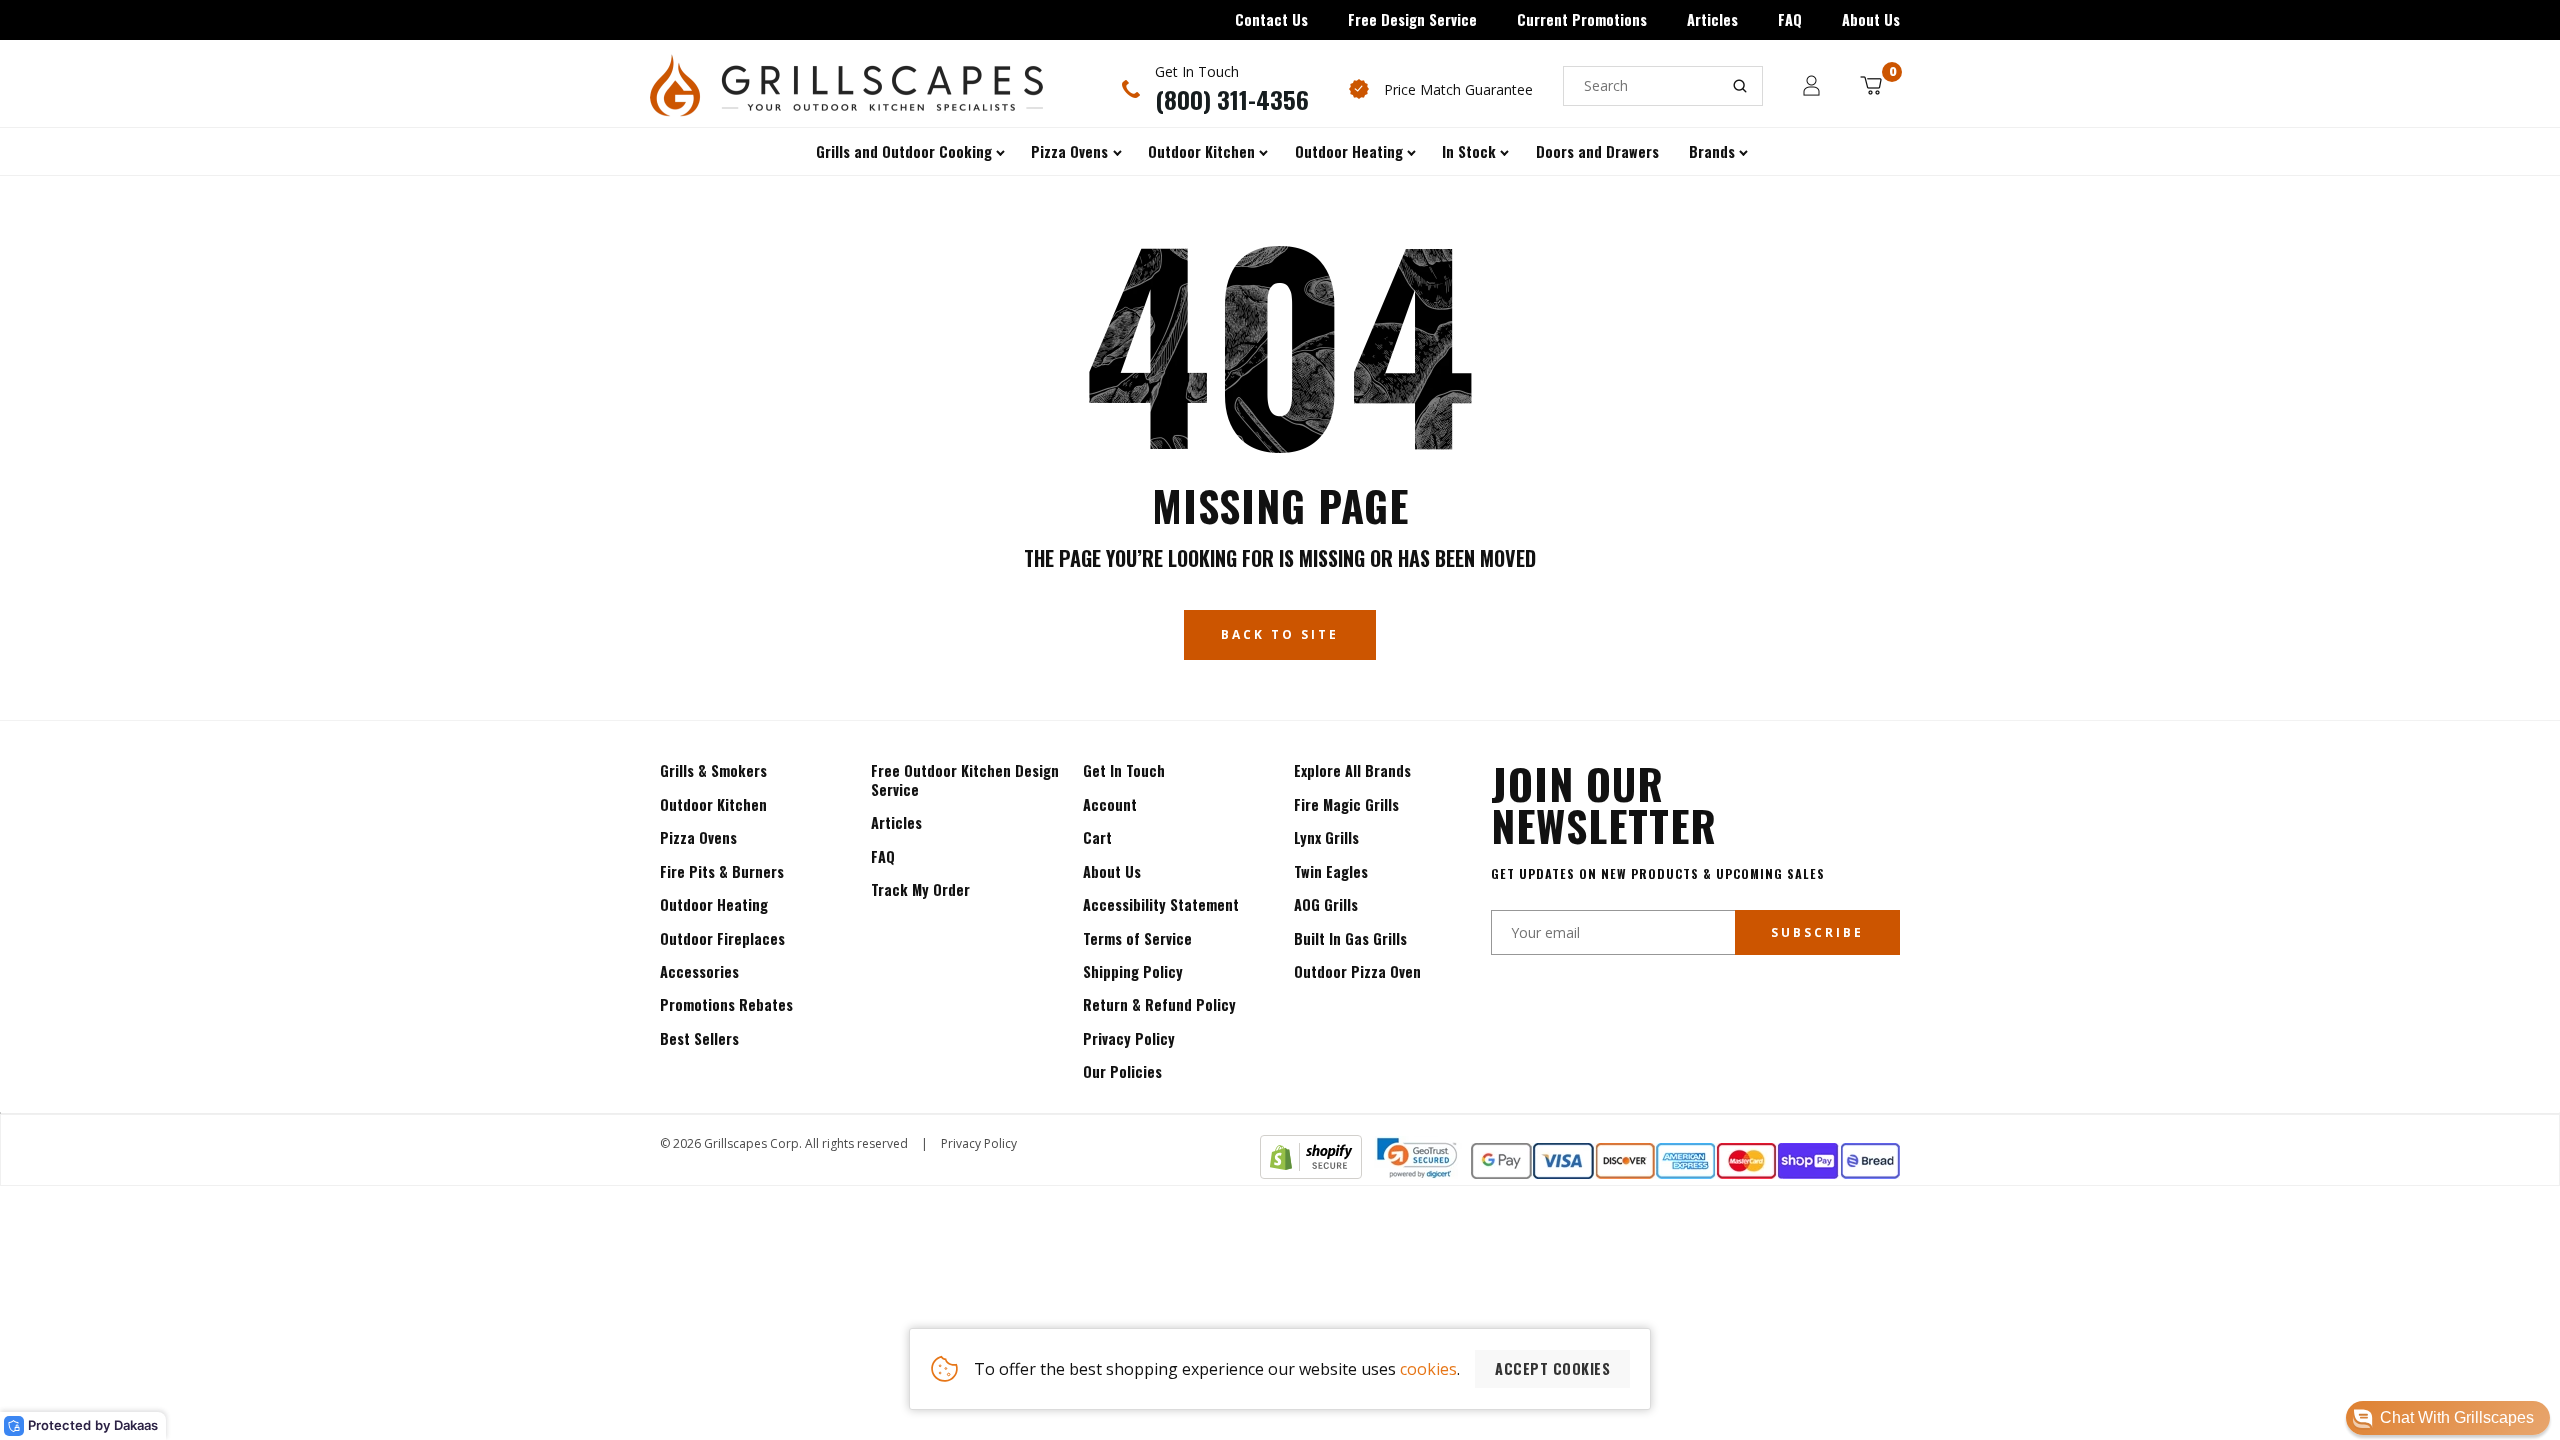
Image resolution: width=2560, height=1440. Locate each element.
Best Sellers (699, 1038)
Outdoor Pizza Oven (1357, 971)
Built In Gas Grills (1350, 938)
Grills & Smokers (713, 770)
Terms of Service (1137, 938)
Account (1110, 804)
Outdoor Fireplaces (722, 938)
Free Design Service (1412, 19)
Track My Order (920, 889)
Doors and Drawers (1597, 151)
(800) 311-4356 (1232, 99)
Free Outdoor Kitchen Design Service (965, 779)
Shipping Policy (1133, 971)
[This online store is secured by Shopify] (1311, 1173)
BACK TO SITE (1280, 634)
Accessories (699, 971)
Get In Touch (1124, 770)
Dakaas (136, 1425)
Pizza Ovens (698, 837)
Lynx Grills (1326, 837)
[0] (1871, 85)
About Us (1871, 19)
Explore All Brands (1352, 770)
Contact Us (1271, 19)
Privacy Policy (1129, 1038)
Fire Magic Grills (1346, 804)
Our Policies (1122, 1071)
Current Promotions (1582, 19)
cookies (1428, 1369)
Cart (1097, 837)
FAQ (1790, 19)
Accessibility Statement (1161, 904)
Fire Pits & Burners (722, 871)
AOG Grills (1326, 904)
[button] (2448, 1418)
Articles (1712, 19)
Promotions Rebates (726, 1004)
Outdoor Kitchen (713, 804)
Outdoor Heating (714, 904)
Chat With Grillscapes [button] (2457, 1417)
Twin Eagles (1331, 871)
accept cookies (1552, 1368)
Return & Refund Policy (1159, 1004)
